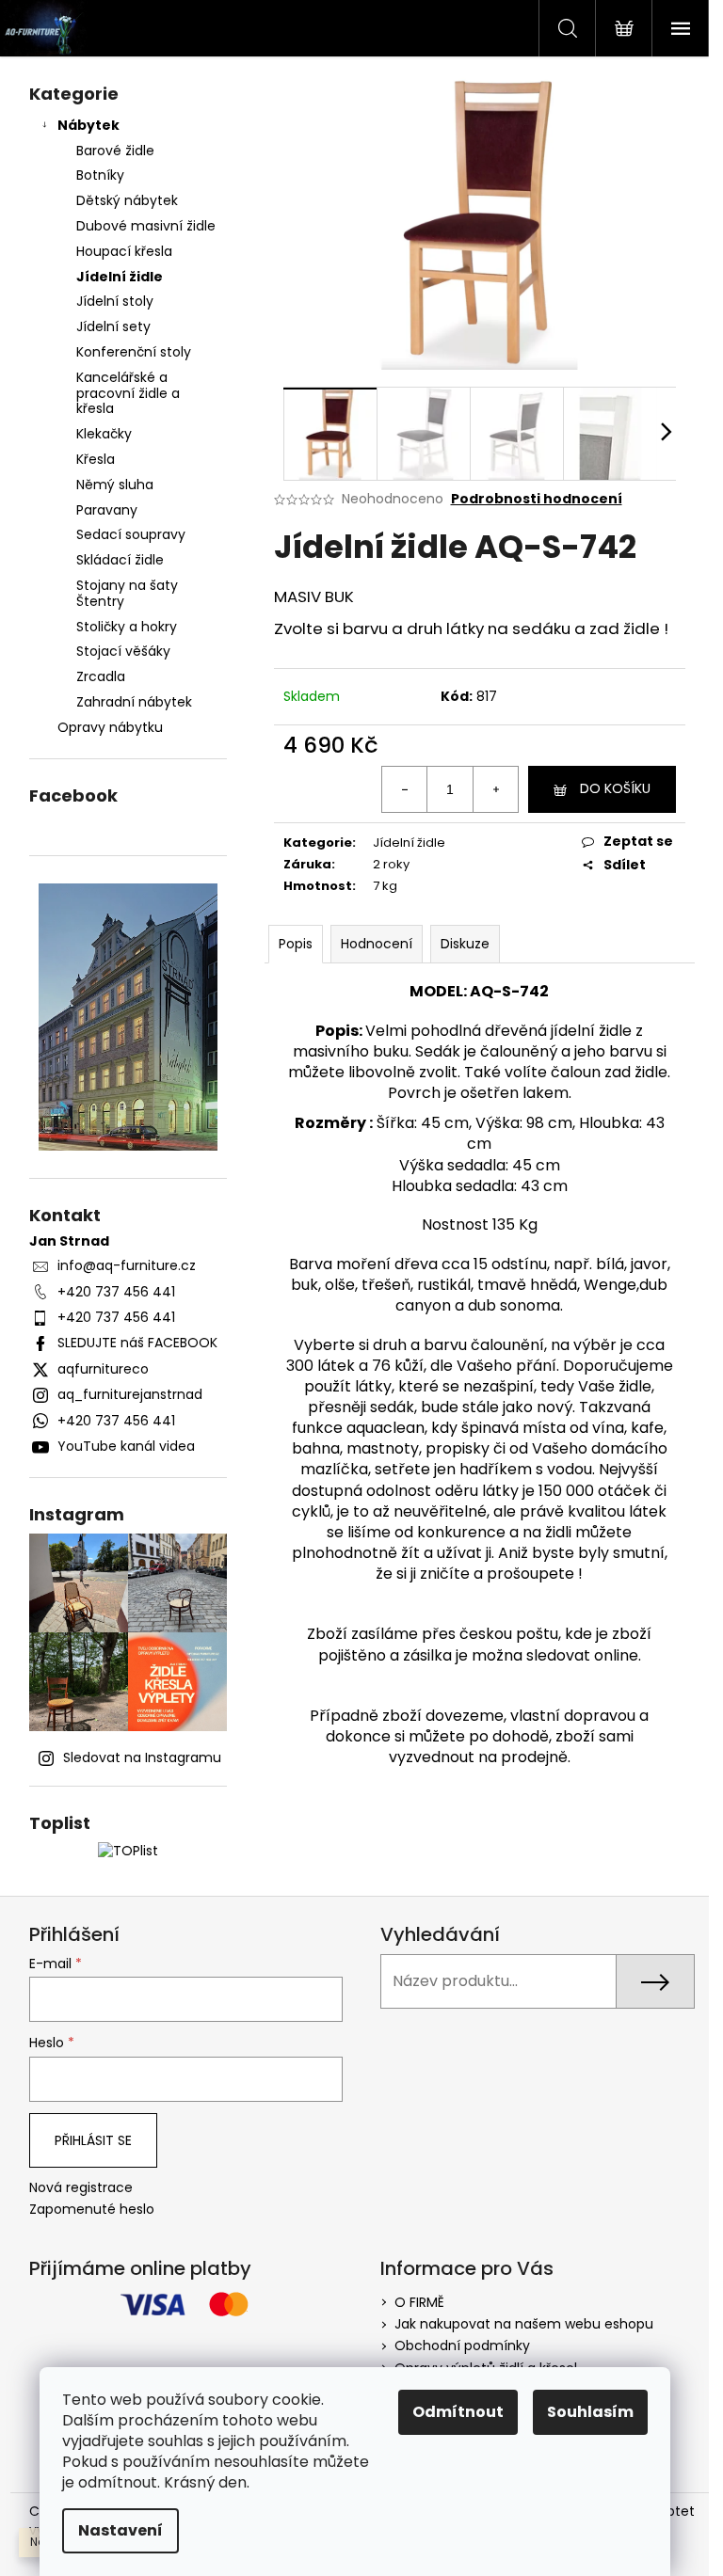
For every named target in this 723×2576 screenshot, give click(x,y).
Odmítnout (458, 2412)
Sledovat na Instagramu (142, 1757)
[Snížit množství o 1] (405, 789)
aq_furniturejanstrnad (130, 1394)
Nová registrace (81, 2188)
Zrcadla (101, 676)
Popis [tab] (296, 944)
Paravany (107, 510)
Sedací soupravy (131, 534)
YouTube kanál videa (126, 1446)
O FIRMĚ (419, 2302)
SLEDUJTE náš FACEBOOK (137, 1343)
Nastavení (120, 2530)
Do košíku (615, 788)
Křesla (96, 459)
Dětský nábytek (127, 200)
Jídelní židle (120, 277)
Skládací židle (120, 560)
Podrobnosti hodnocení (537, 499)
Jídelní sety (113, 326)
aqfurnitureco (103, 1369)
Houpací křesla (124, 251)
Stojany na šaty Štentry (127, 593)
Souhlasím (590, 2412)
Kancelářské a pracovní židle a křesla (128, 393)
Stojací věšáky (123, 651)
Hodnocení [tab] (377, 944)
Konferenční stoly (134, 352)
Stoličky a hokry (127, 627)
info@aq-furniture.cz (127, 1265)
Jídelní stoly (115, 301)
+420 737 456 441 (116, 1292)
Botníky (100, 175)
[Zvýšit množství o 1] (495, 789)
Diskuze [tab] (465, 944)
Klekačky (104, 434)
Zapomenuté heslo (92, 2210)
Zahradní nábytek (134, 702)
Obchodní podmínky (462, 2345)
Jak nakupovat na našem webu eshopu (524, 2324)
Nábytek (88, 125)
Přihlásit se (93, 2140)
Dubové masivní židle (146, 226)
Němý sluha (115, 485)
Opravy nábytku (110, 727)
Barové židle (115, 151)
